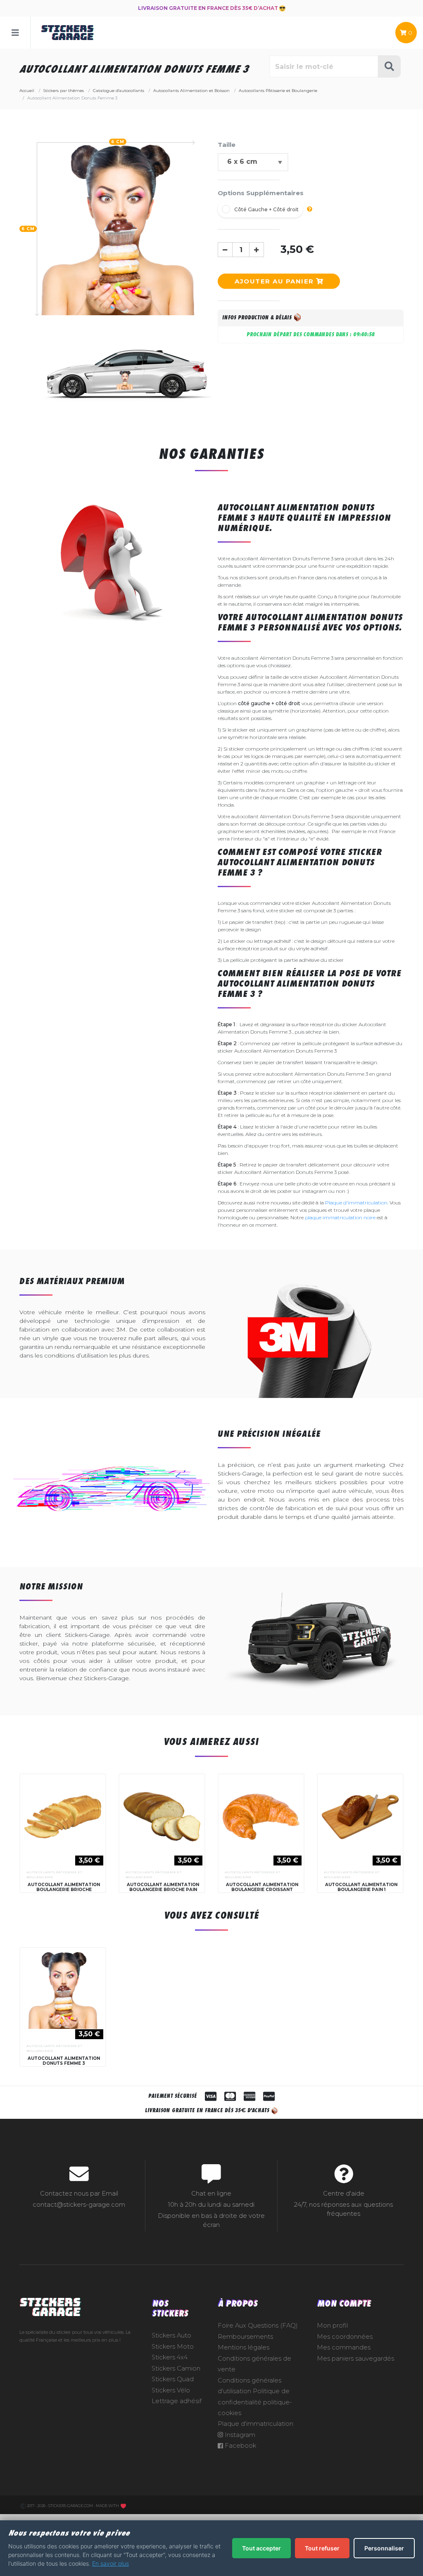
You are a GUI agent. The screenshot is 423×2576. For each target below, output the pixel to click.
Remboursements (245, 2337)
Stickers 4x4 (170, 2357)
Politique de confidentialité (254, 2397)
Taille (227, 145)
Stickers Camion (176, 2368)
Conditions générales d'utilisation (250, 2386)
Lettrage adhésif (177, 2401)
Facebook (240, 2446)
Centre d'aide (344, 2193)
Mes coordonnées (345, 2337)
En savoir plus (111, 2563)
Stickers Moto (173, 2347)
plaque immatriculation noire (340, 1217)
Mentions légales (244, 2347)
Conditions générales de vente (254, 2364)
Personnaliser (384, 2548)
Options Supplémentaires (261, 193)
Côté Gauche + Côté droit (266, 209)
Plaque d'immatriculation (356, 1203)
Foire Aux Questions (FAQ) (258, 2326)
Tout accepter (261, 2548)
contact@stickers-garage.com (79, 2205)
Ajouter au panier (275, 281)
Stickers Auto (171, 2335)
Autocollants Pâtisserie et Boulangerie (54, 1875)
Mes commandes (344, 2347)
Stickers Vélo (171, 2390)
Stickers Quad (173, 2379)
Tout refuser (322, 2548)
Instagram (239, 2435)
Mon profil (332, 2326)
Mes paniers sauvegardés (355, 2359)
